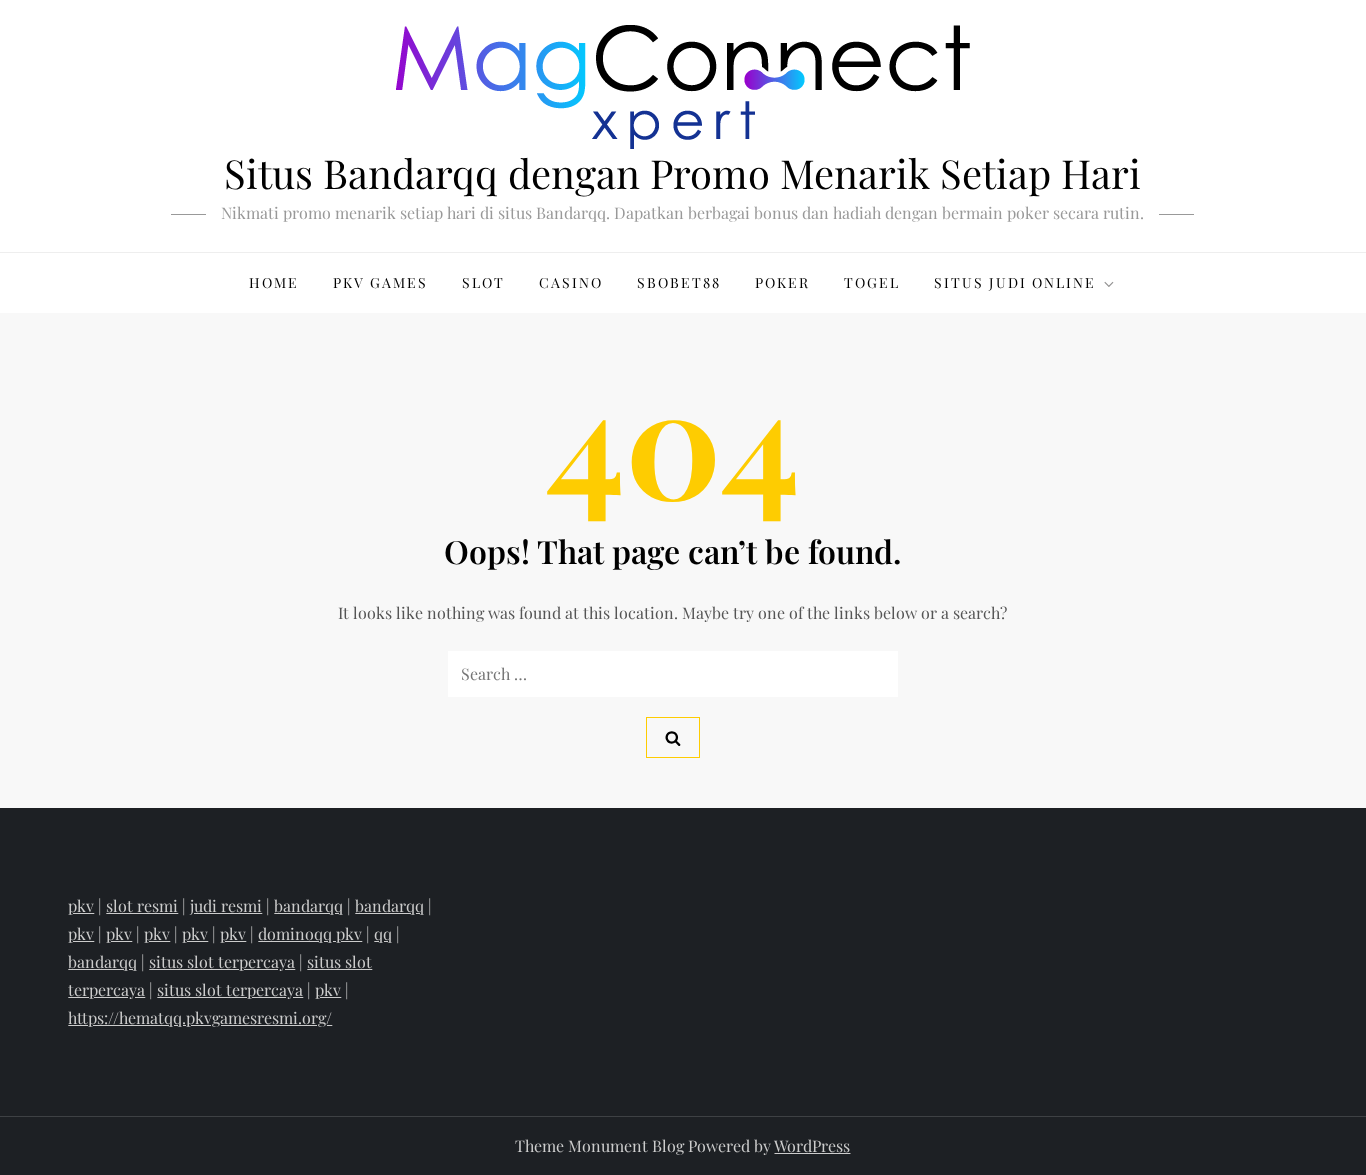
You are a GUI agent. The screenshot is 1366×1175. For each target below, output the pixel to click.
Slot (483, 282)
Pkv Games (380, 282)
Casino (571, 282)
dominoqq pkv (310, 933)
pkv (81, 905)
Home (274, 282)
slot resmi (142, 905)
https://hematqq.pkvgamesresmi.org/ (200, 1017)
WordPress (812, 1145)
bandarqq (308, 905)
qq (383, 933)
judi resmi (226, 905)
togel (872, 282)
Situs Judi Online (1015, 282)
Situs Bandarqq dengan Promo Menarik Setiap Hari (682, 172)
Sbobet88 (679, 282)
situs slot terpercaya (222, 961)
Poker (782, 282)
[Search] (673, 737)
